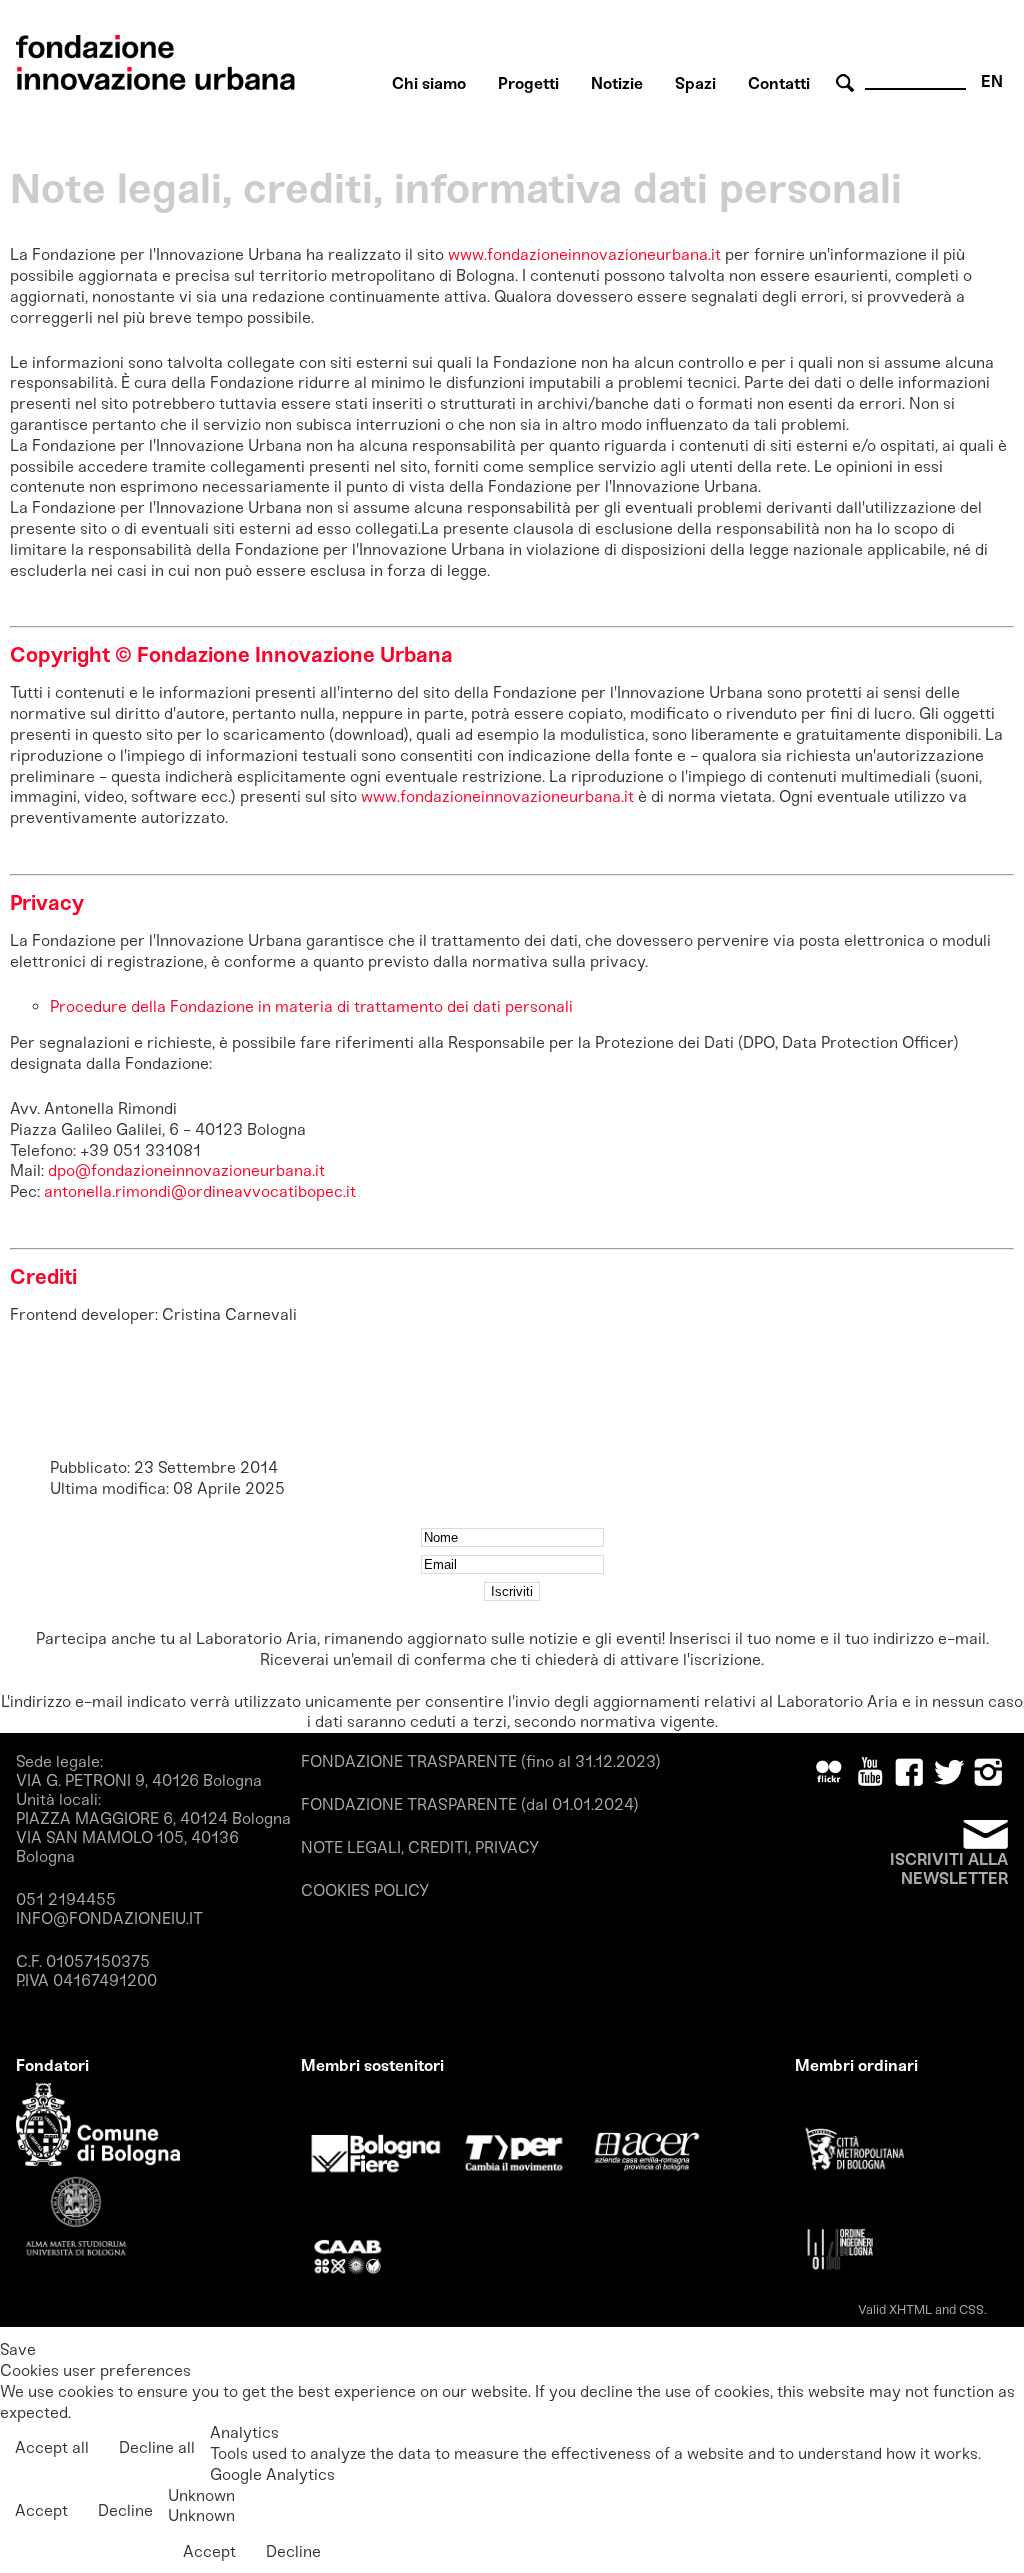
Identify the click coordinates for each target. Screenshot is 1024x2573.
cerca (848, 83)
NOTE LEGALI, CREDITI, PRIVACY (420, 1847)
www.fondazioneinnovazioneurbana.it (584, 254)
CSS (971, 2309)
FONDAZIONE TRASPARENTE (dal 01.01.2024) (470, 1804)
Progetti (528, 83)
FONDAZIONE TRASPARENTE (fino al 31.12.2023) (481, 1761)
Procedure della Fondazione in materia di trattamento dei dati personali (311, 1006)
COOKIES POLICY (365, 1890)
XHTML (910, 2309)
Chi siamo (429, 83)
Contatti (779, 83)
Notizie (617, 83)
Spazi (695, 83)
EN (992, 81)
